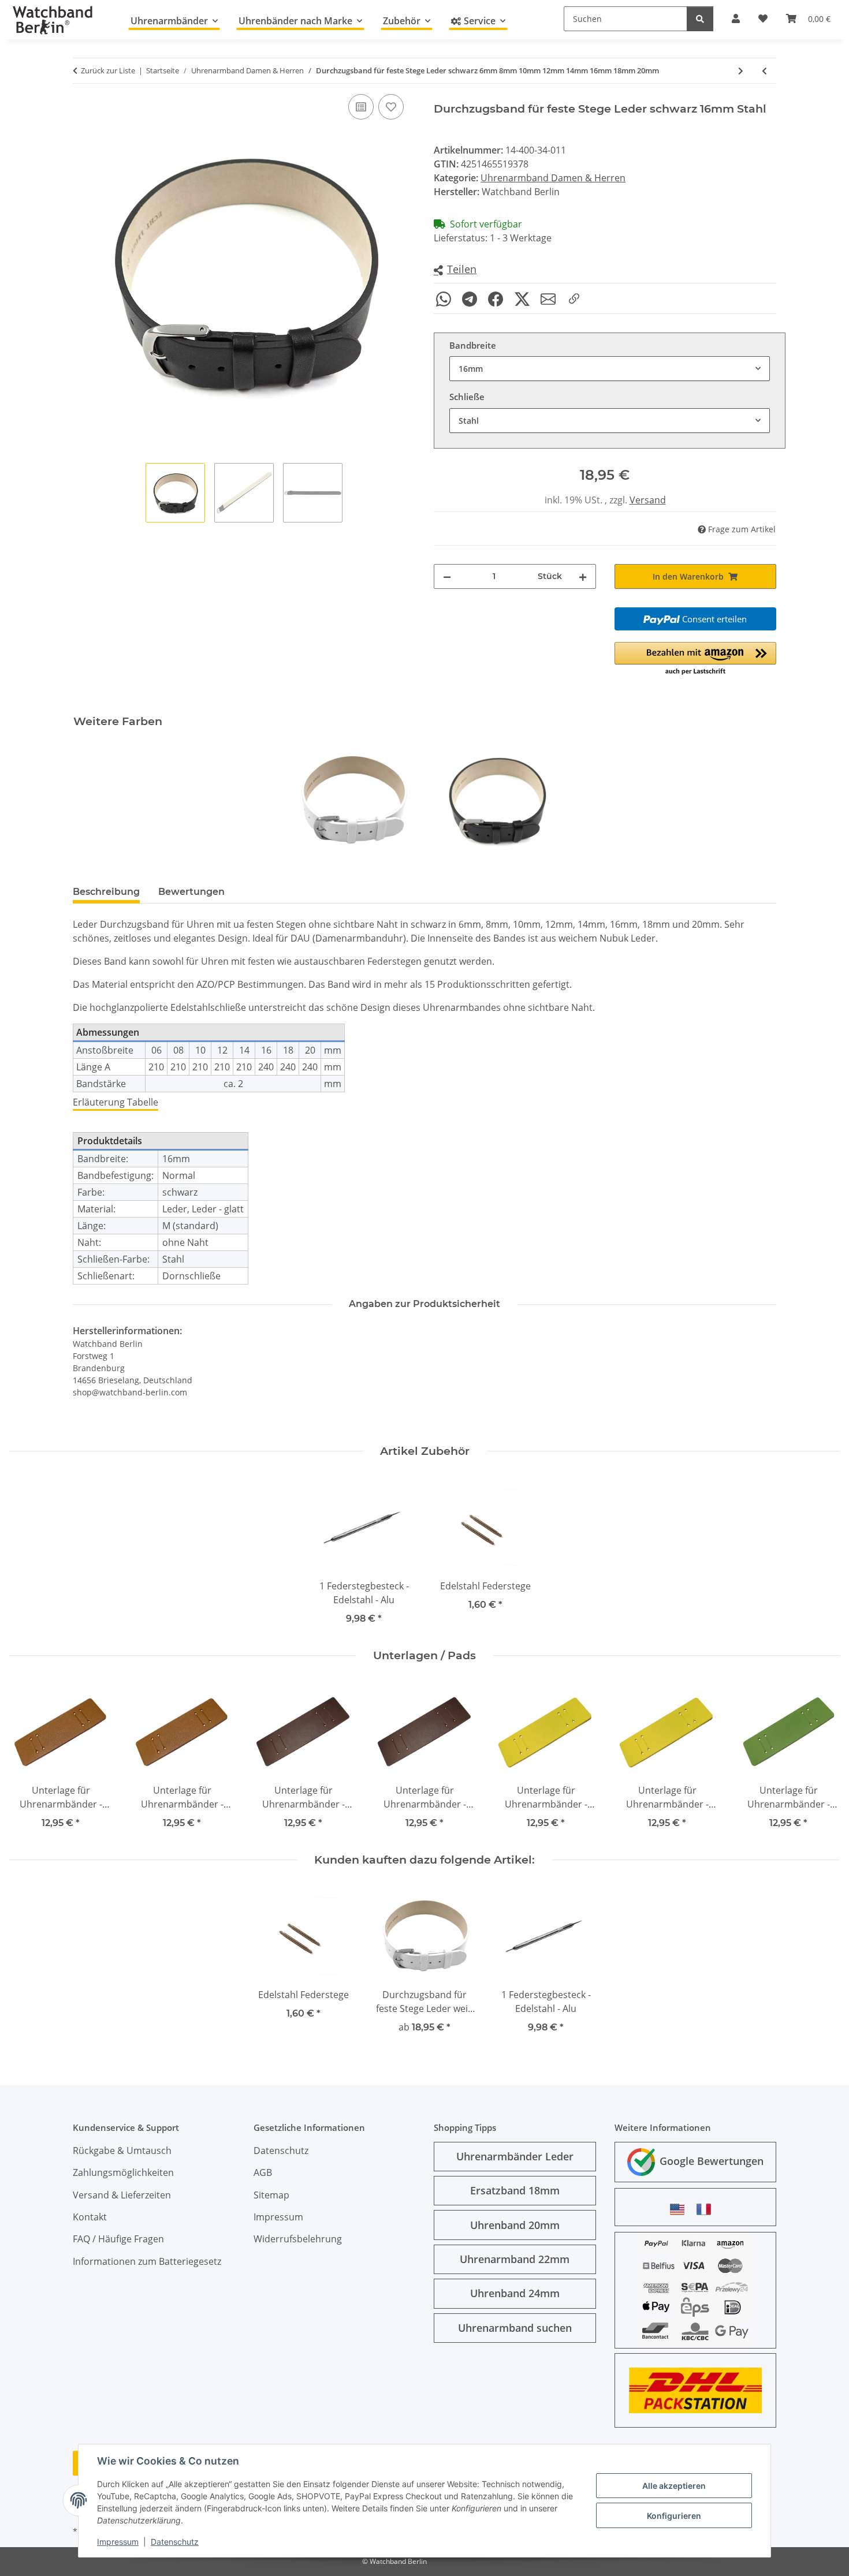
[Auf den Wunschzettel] (391, 107)
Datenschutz (175, 2542)
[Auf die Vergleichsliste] (361, 107)
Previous (29, 1758)
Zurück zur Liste (108, 70)
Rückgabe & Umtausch (122, 2151)
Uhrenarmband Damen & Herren (553, 178)
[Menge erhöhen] (583, 576)
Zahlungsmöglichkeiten (123, 2172)
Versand (648, 500)
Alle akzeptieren (674, 2486)
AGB (263, 2172)
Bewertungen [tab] (191, 892)
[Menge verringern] (447, 576)
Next (821, 1758)
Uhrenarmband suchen (515, 2328)
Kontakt (90, 2217)
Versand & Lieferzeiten (122, 2195)
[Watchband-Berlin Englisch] (680, 2209)
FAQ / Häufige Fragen (118, 2239)
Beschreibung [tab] (106, 892)
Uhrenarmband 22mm (515, 2259)
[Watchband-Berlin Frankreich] (707, 2209)
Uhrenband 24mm (515, 2293)
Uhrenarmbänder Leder (515, 2156)
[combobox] (610, 369)
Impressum (118, 2542)
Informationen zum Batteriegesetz (147, 2261)
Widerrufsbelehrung (298, 2239)
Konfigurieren (674, 2516)
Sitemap (271, 2195)
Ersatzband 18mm (515, 2190)
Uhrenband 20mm (515, 2225)
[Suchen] (700, 19)
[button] (455, 270)
